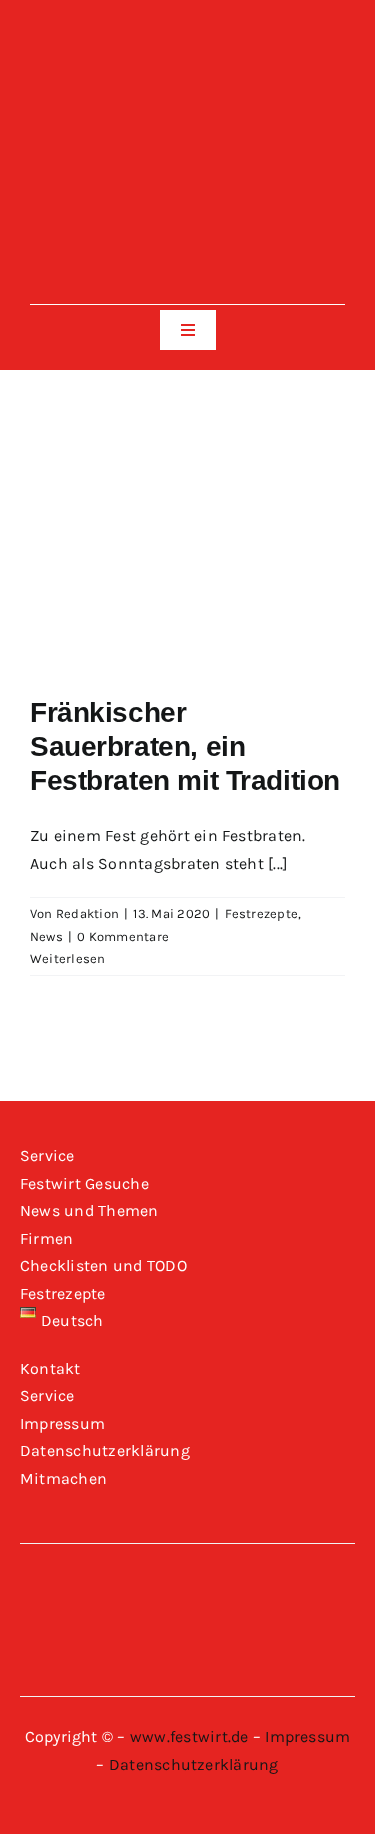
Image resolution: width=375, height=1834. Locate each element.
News (46, 936)
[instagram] (187, 45)
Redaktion (87, 913)
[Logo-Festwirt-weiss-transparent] (187, 97)
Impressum (307, 1736)
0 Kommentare (123, 936)
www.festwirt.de (189, 1736)
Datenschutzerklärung (194, 1764)
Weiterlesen (68, 958)
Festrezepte (262, 913)
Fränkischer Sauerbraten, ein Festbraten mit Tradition (185, 746)
